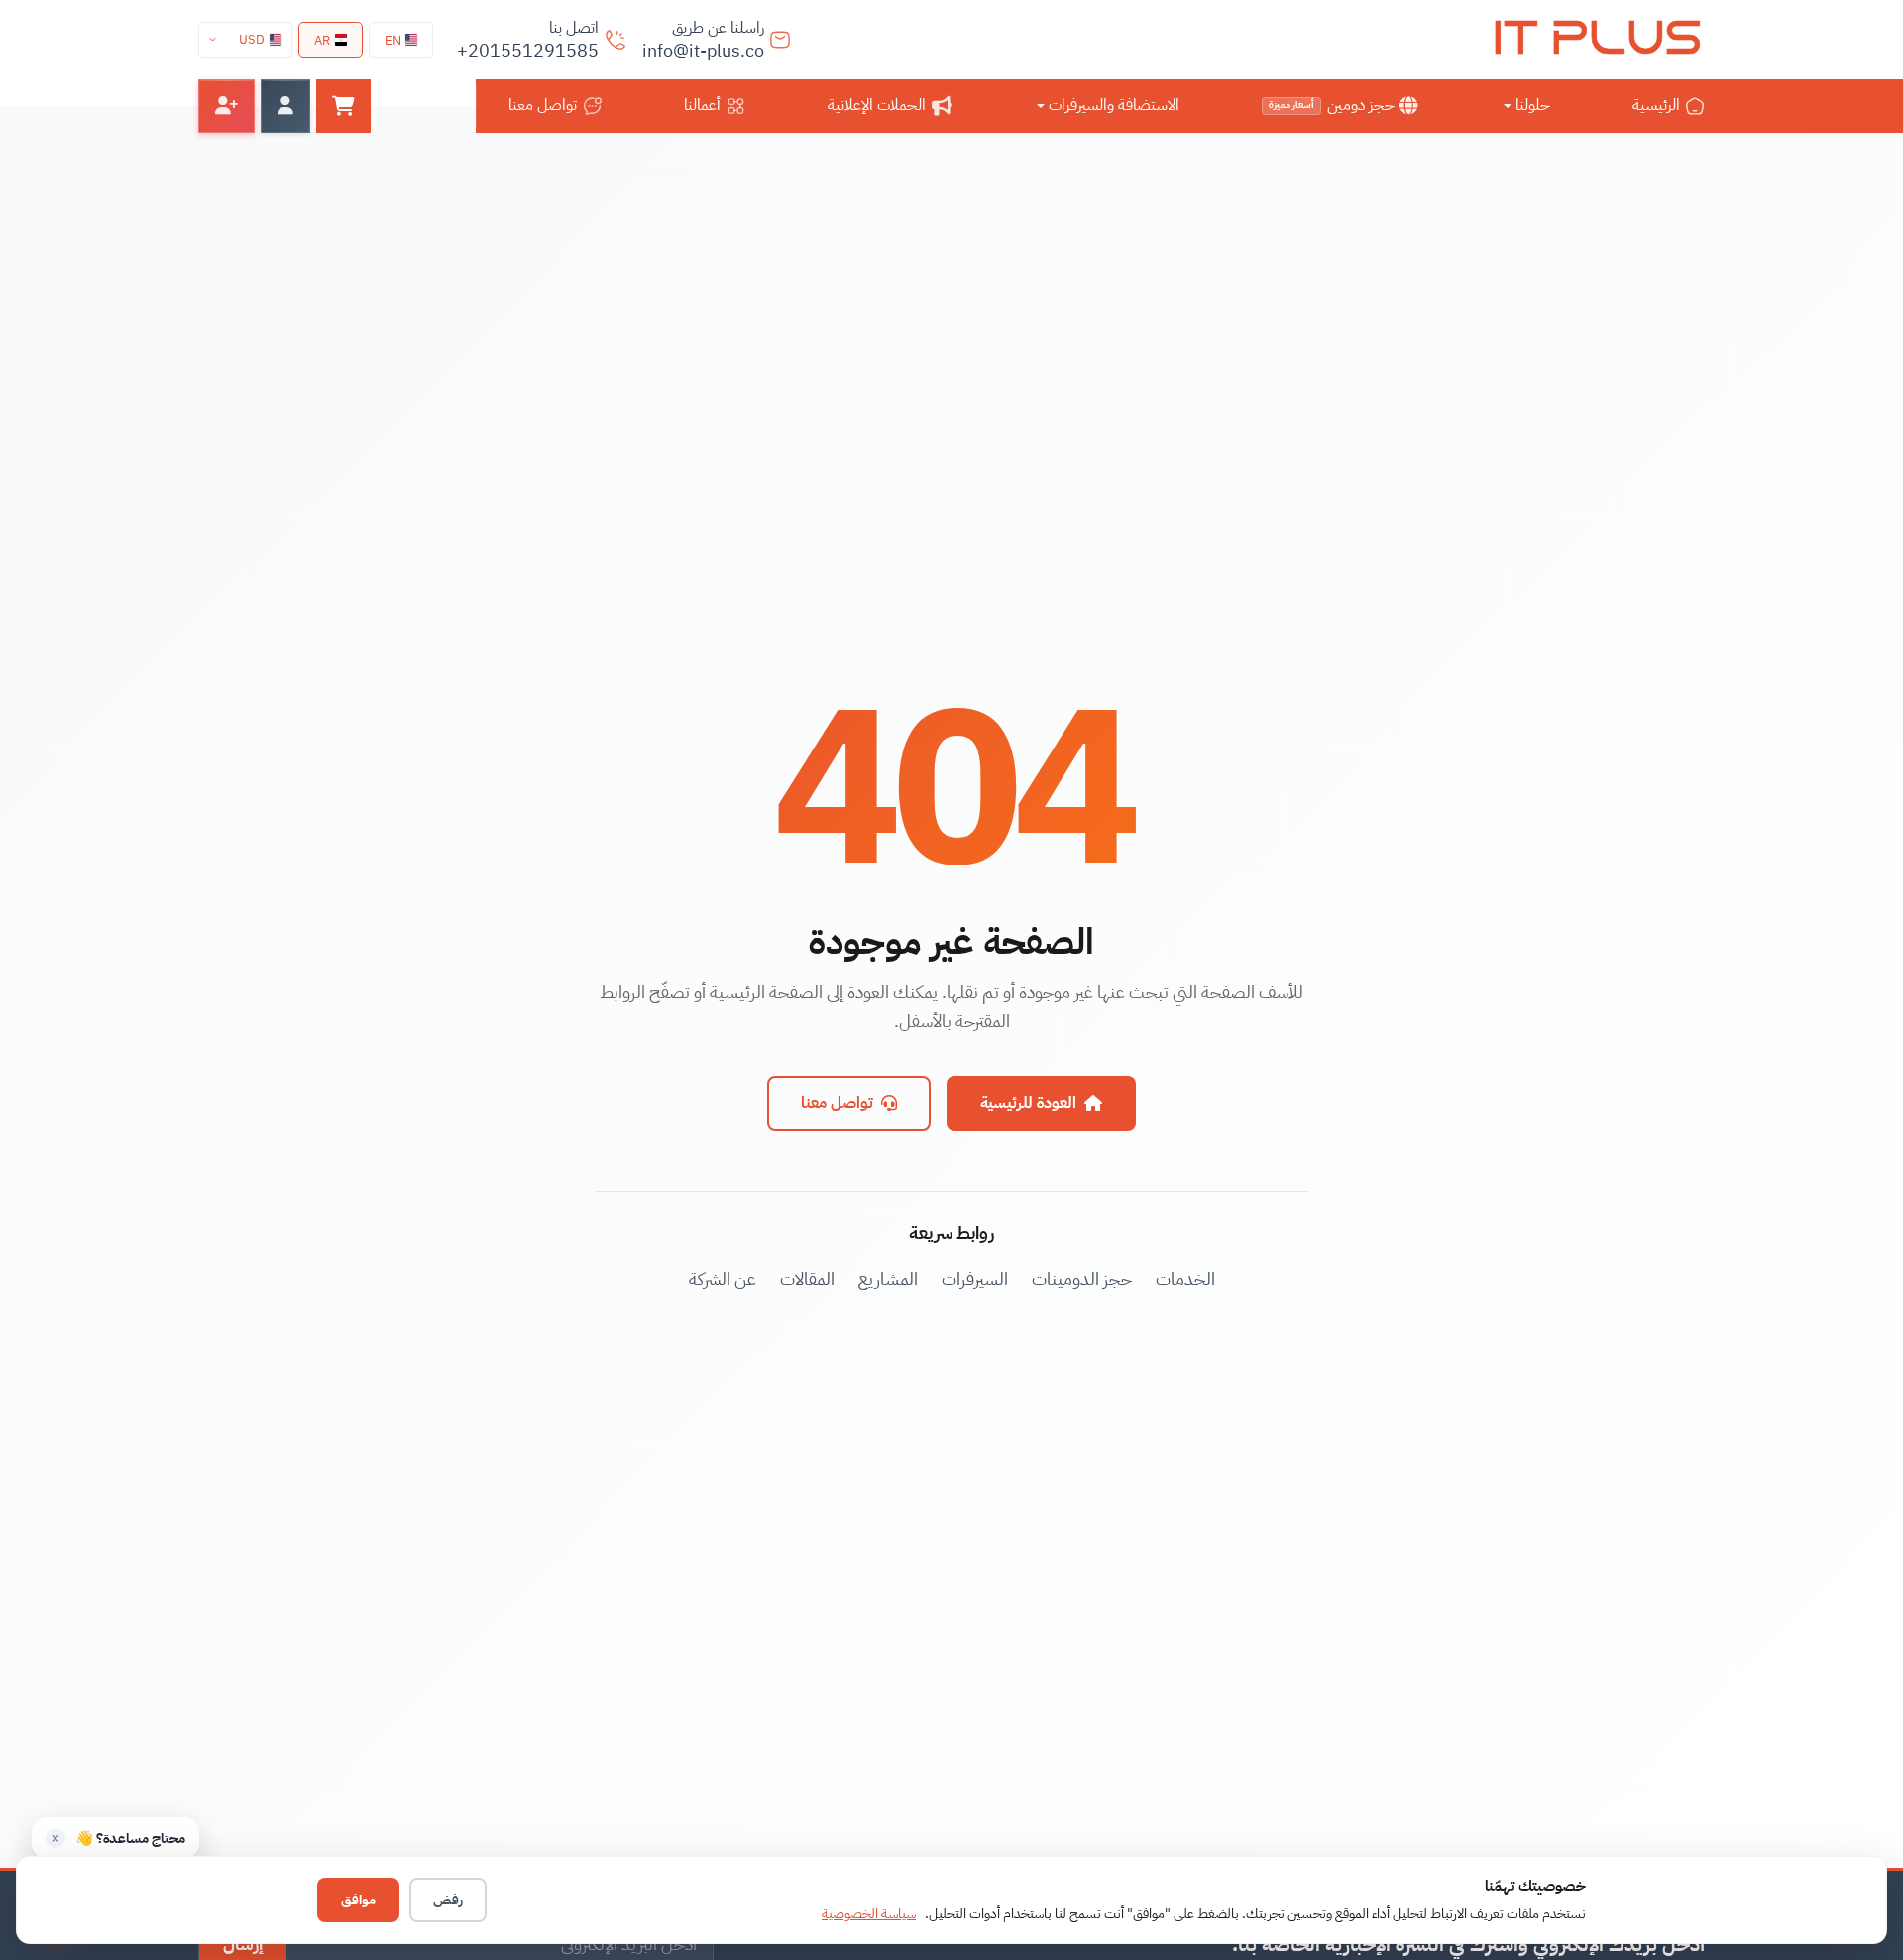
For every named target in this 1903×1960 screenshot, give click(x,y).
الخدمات (1185, 1278)
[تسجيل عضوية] (226, 106)
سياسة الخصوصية (869, 1914)
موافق (358, 1900)
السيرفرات (975, 1278)
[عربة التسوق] (343, 106)
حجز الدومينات (1082, 1278)
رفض (448, 1900)
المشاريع (888, 1278)
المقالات (807, 1278)
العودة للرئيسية (1028, 1103)
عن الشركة (723, 1278)
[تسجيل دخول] (285, 106)
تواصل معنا (837, 1103)
